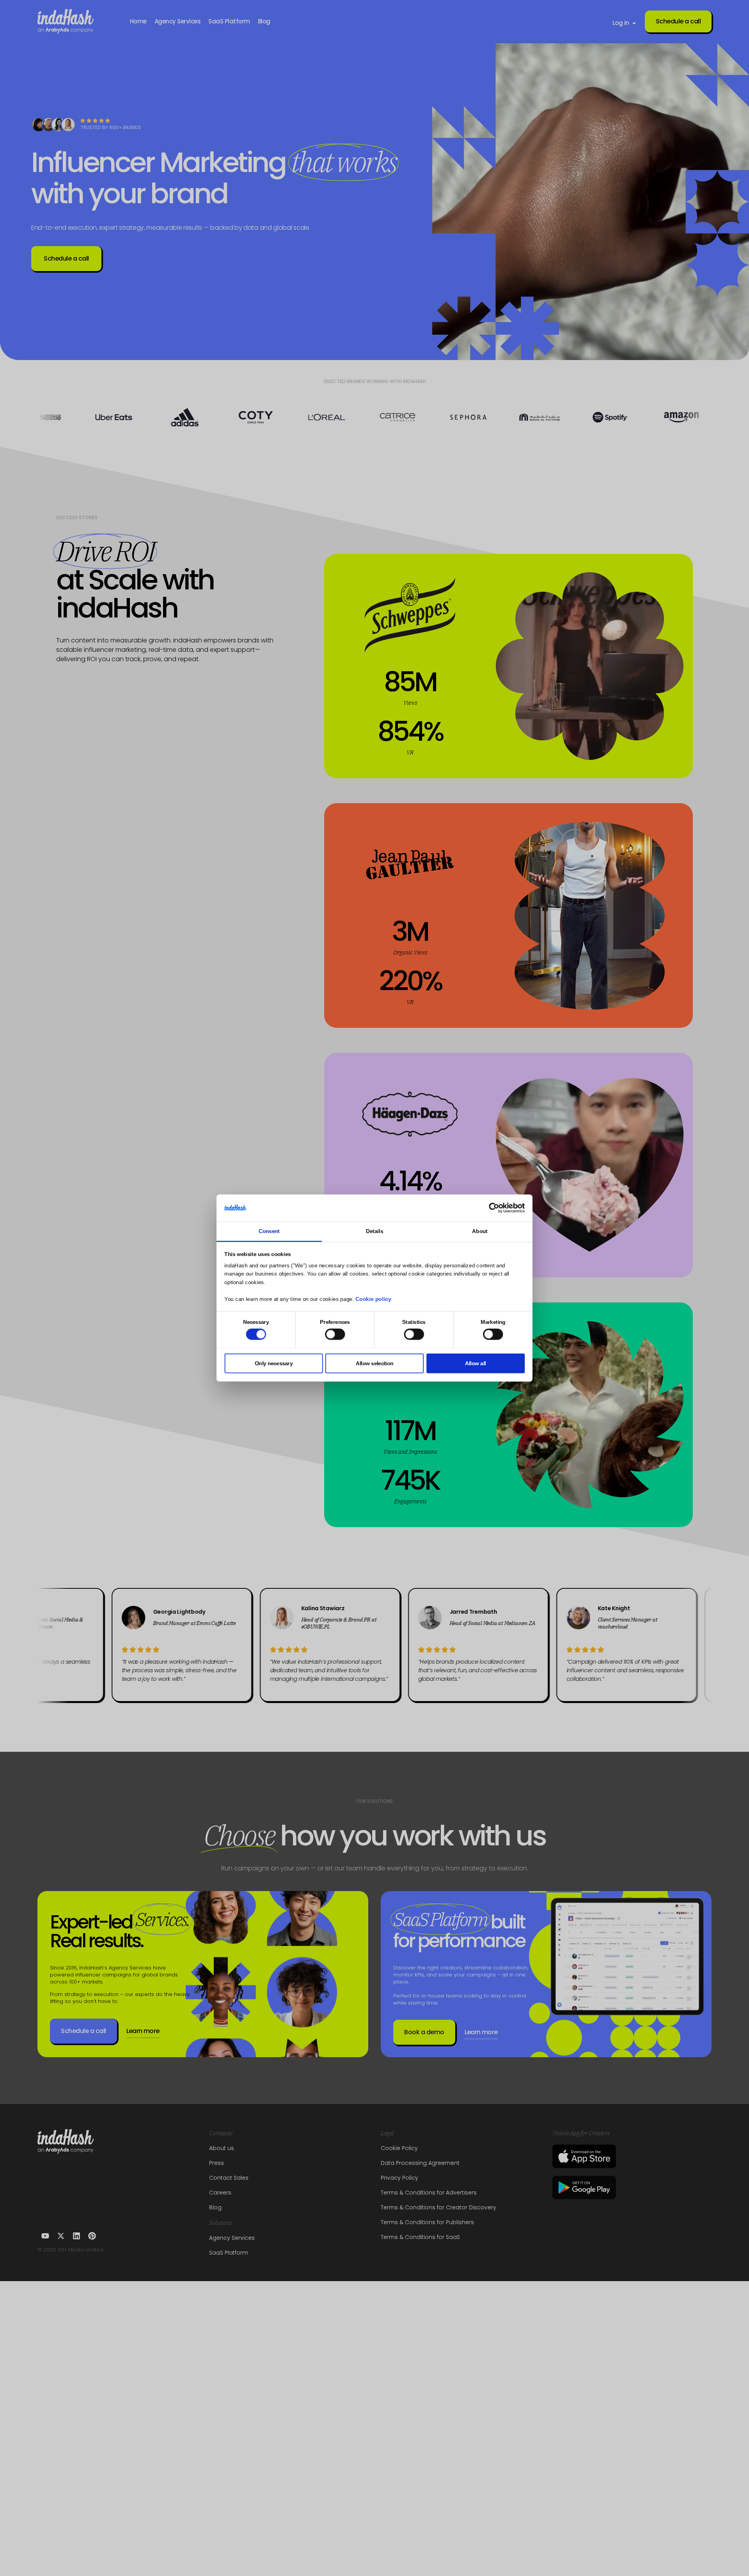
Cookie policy (373, 1299)
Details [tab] (374, 1231)
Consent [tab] (269, 1231)
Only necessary (274, 1363)
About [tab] (480, 1231)
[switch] (335, 1334)
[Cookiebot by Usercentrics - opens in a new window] (494, 1208)
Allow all (476, 1363)
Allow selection (374, 1363)
